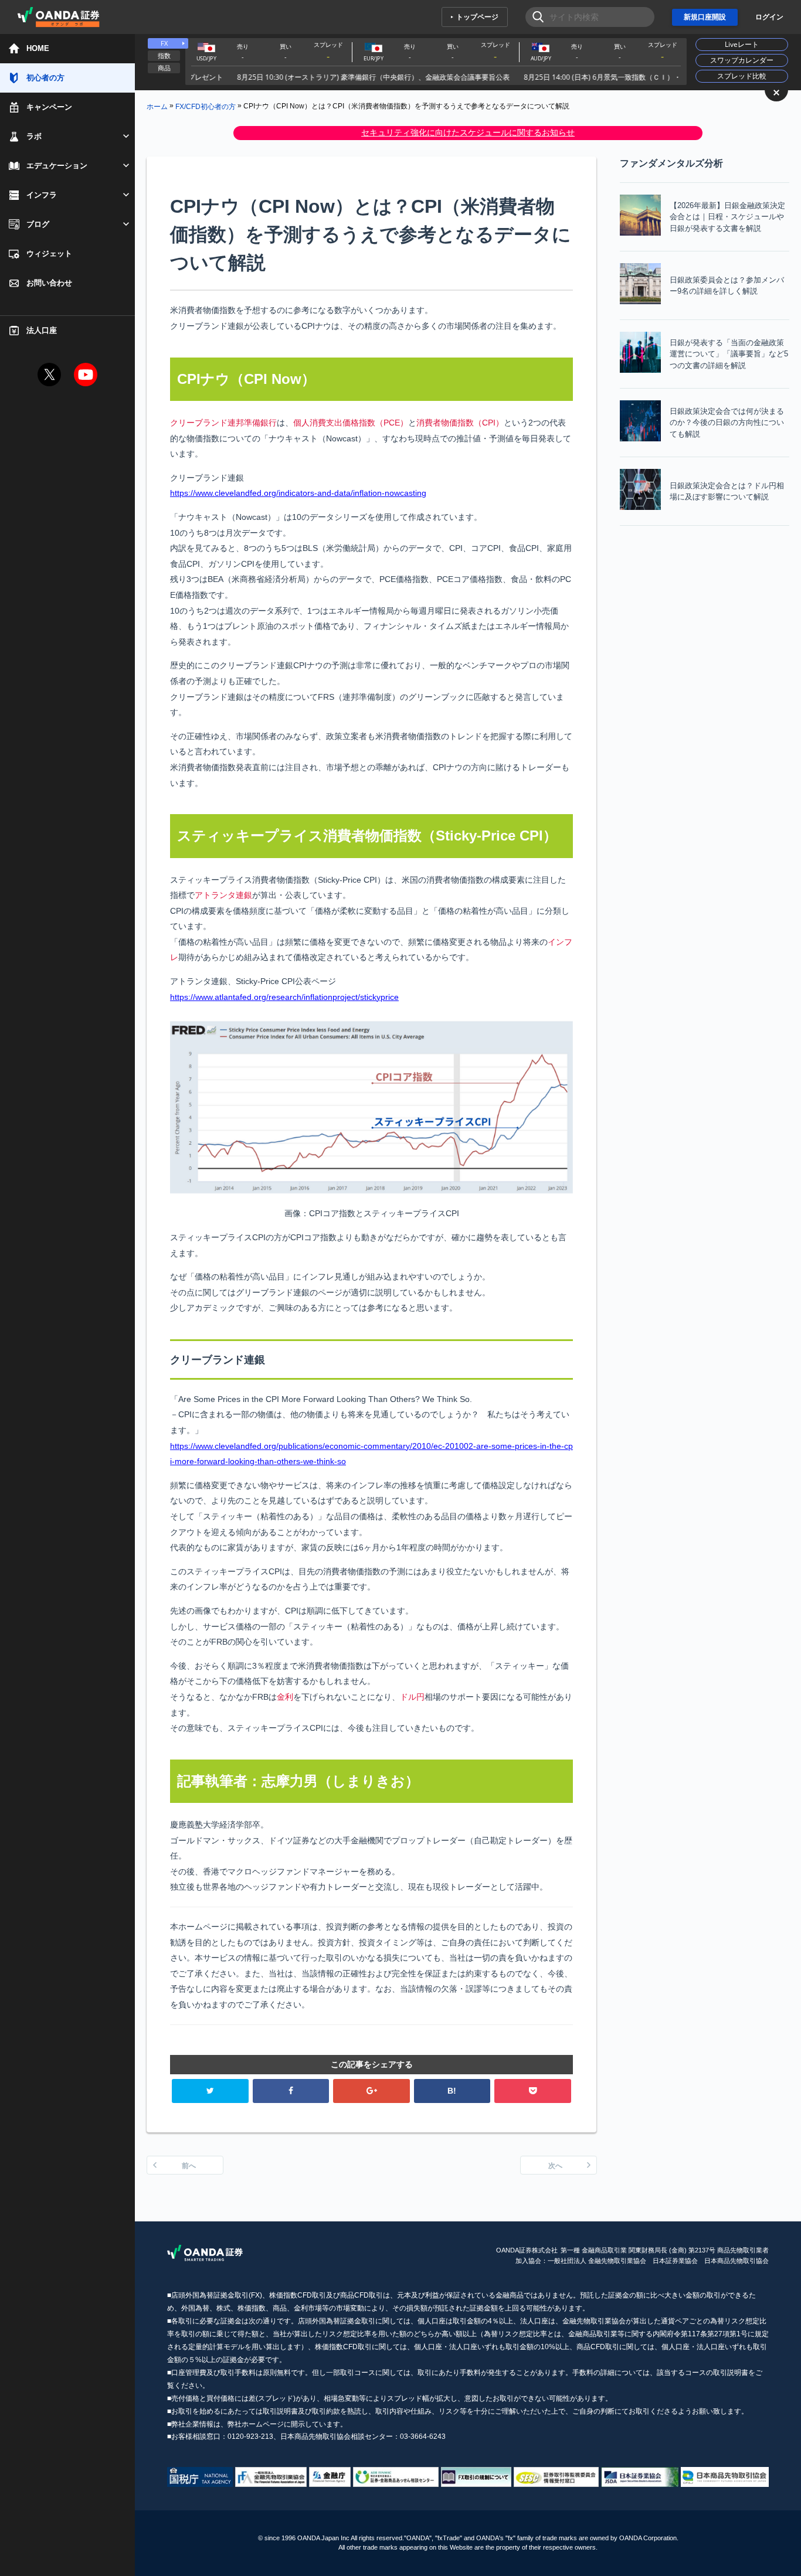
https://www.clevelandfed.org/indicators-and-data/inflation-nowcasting (298, 493)
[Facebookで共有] (291, 2091)
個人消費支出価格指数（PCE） (351, 423)
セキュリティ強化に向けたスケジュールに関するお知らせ (468, 132)
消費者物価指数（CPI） (460, 423)
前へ (189, 2166)
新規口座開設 (705, 17)
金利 (285, 1697)
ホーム (157, 106)
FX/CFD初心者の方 (206, 106)
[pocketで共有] (533, 2091)
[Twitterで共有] (210, 2091)
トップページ (477, 17)
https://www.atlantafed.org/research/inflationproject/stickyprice (284, 997)
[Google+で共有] (371, 2091)
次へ (555, 2166)
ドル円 (412, 1697)
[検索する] (534, 17)
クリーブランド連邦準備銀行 (223, 423)
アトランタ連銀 (223, 895)
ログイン (769, 17)
